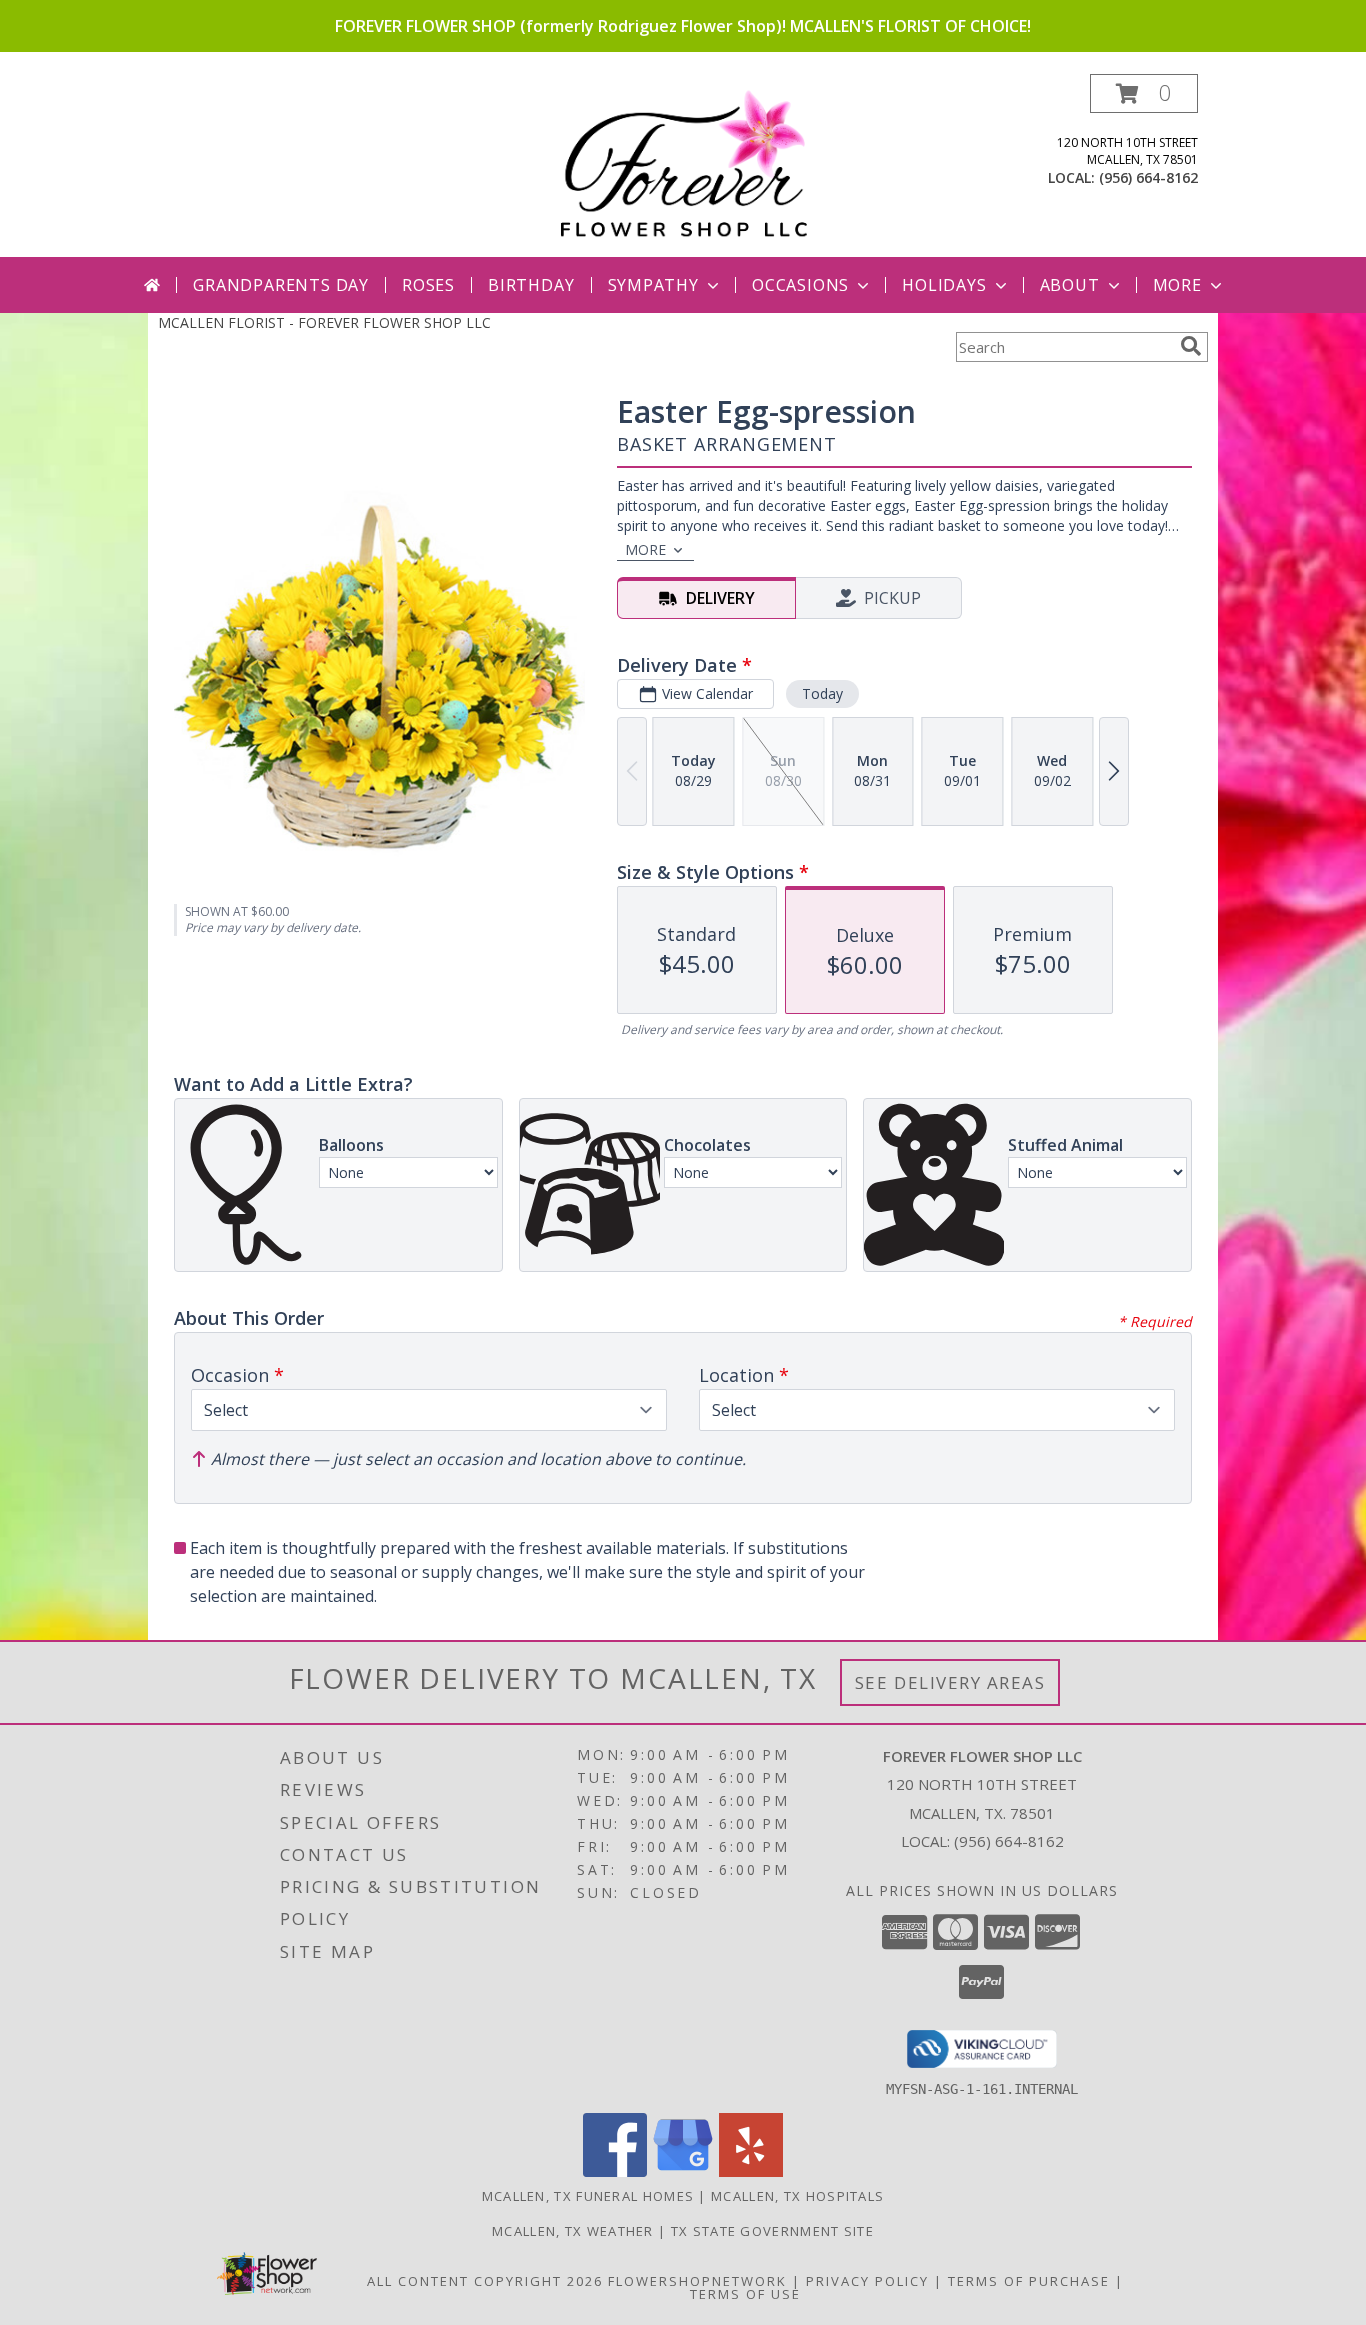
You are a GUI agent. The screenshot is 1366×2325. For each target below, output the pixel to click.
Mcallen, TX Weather (573, 2231)
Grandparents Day (281, 285)
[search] (1191, 346)
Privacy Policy (867, 2281)
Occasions (800, 285)
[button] (1144, 93)
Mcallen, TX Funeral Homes (588, 2196)
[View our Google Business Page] (683, 2171)
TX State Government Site (772, 2231)
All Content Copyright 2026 (485, 2281)
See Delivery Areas (950, 1682)
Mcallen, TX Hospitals (797, 2196)
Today (822, 693)
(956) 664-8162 (1148, 177)
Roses (428, 285)
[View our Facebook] (615, 2171)
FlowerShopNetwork (697, 2281)
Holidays (944, 285)
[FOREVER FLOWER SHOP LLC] (683, 165)
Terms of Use (745, 2294)
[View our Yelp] (751, 2171)
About (1070, 285)
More (1177, 285)
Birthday (531, 285)
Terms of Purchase (1029, 2281)
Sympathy (653, 285)
